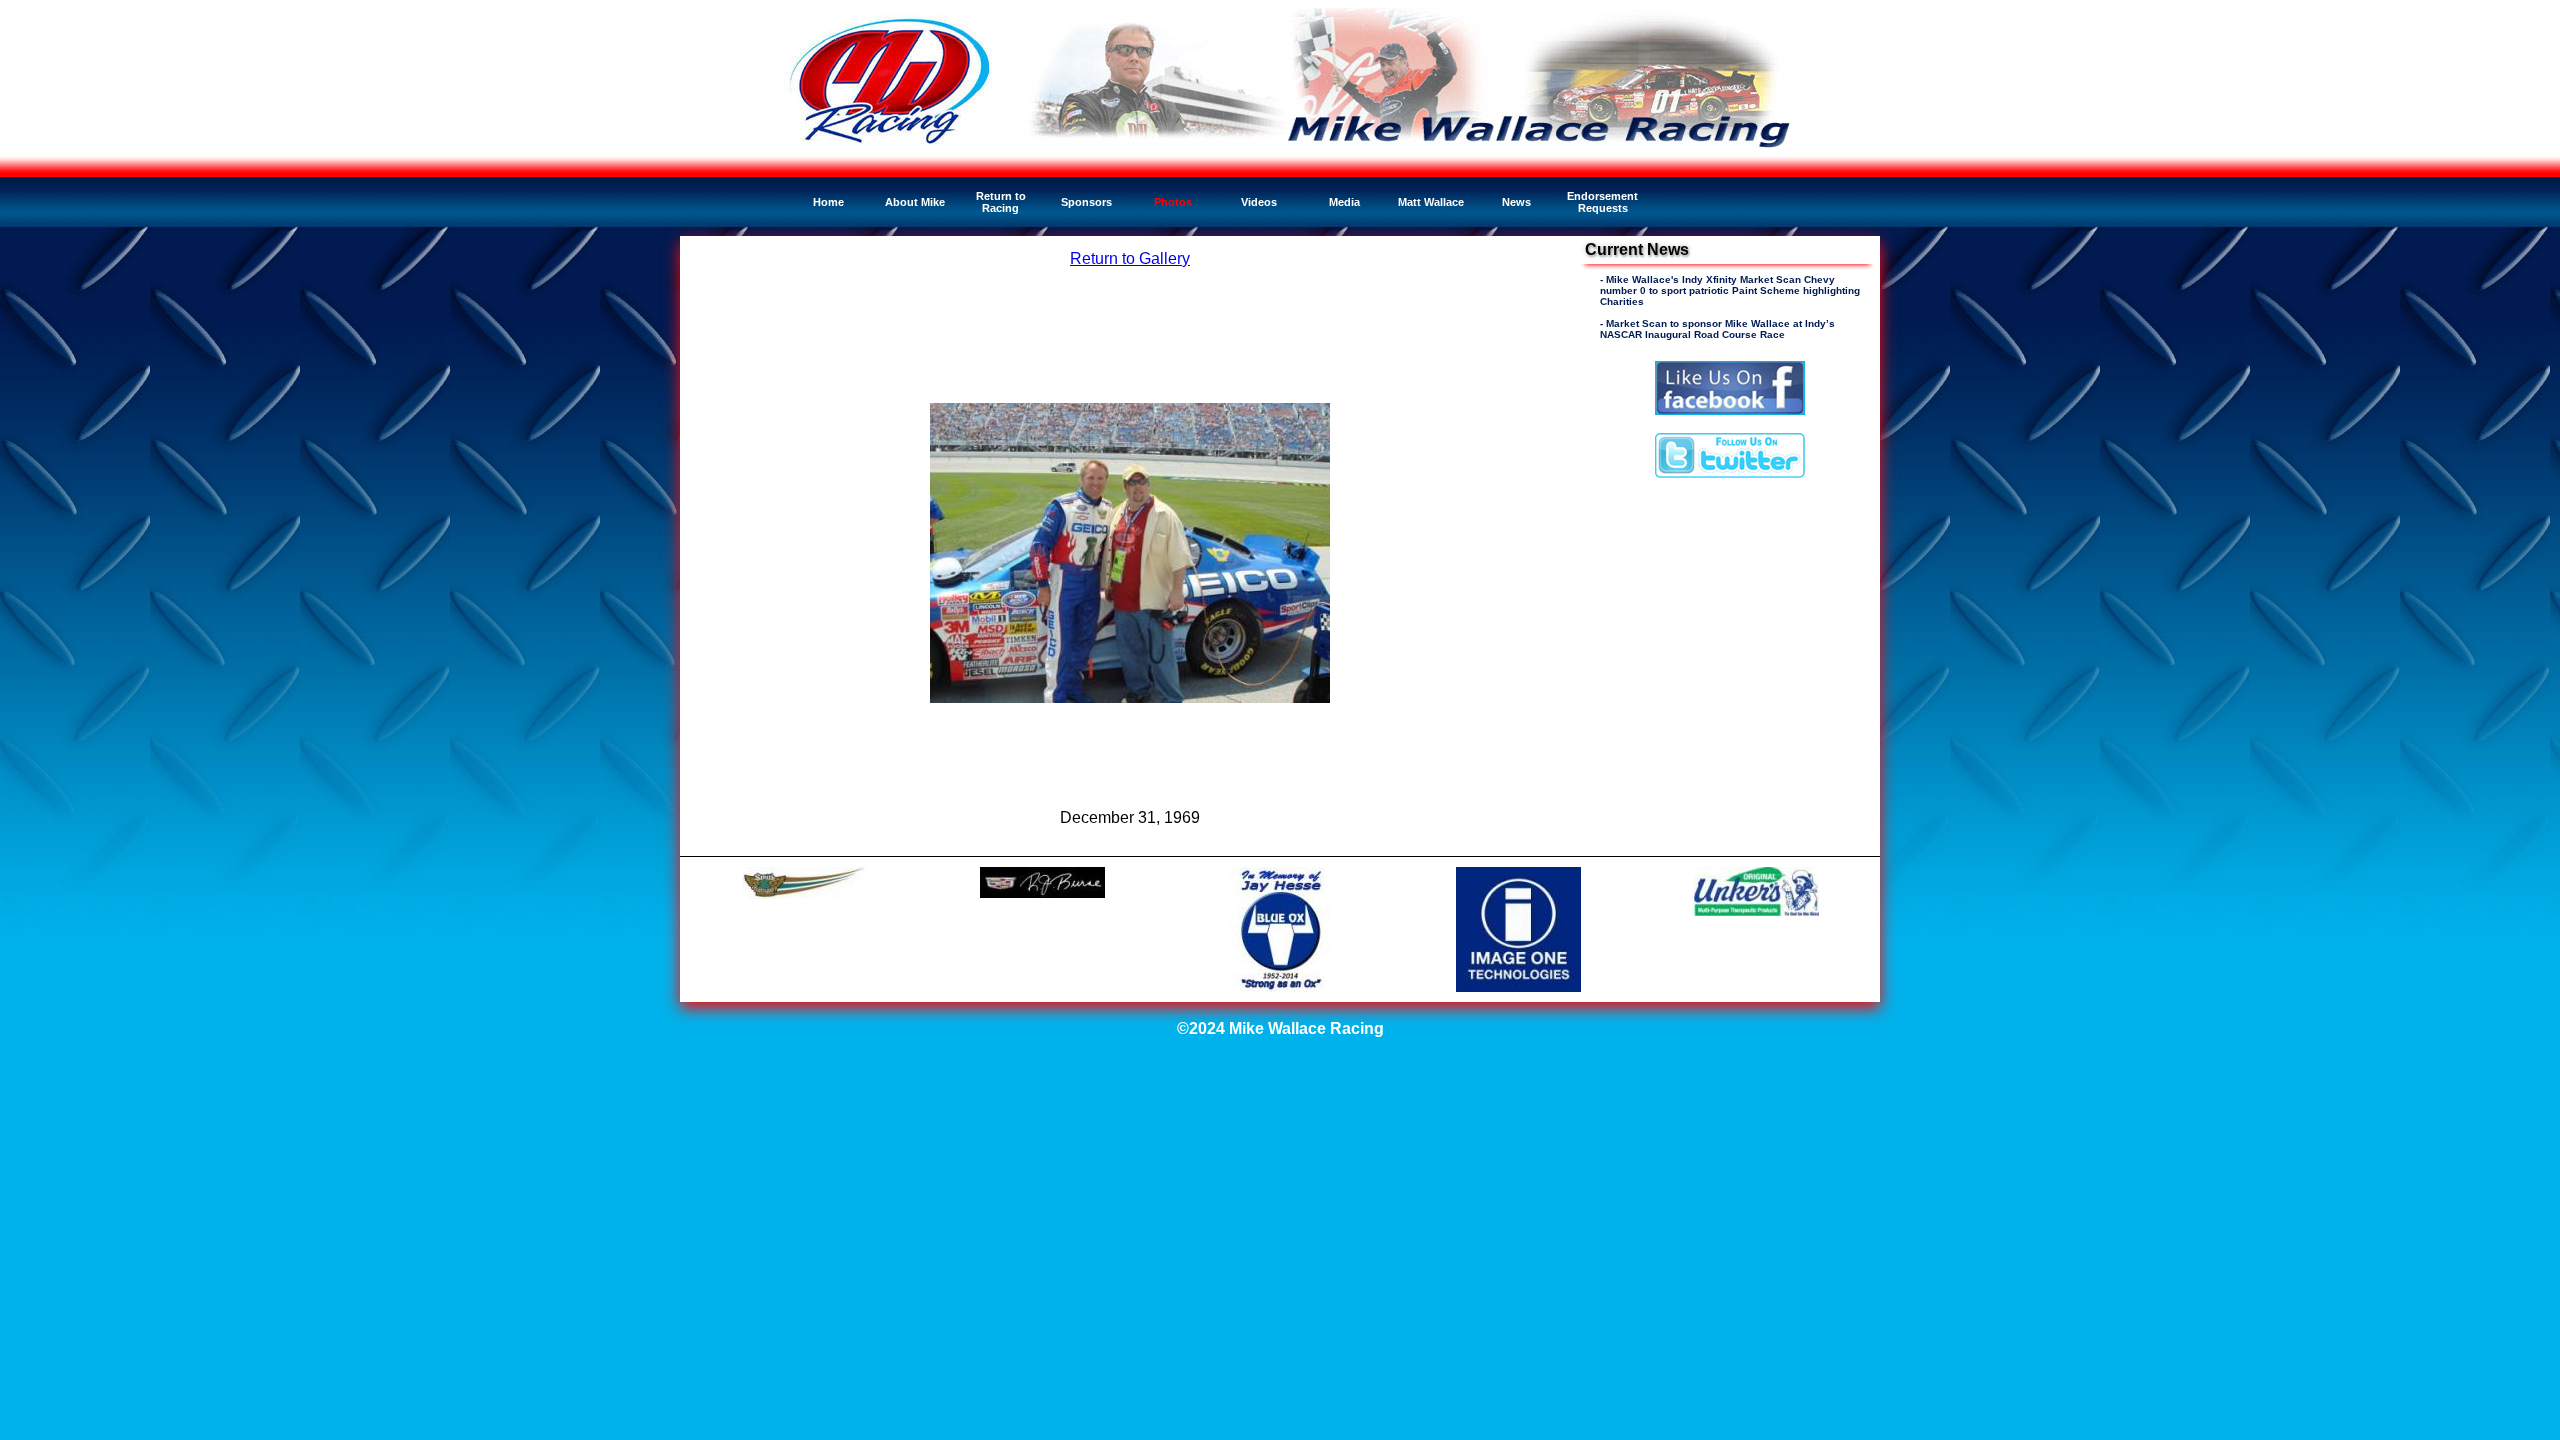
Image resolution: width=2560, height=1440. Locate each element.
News (1516, 202)
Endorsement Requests (1602, 202)
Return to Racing (1001, 202)
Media (1344, 202)
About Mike (915, 202)
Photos (1173, 202)
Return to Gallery (1130, 258)
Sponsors (1086, 202)
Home (828, 202)
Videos (1259, 202)
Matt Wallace (1431, 202)
